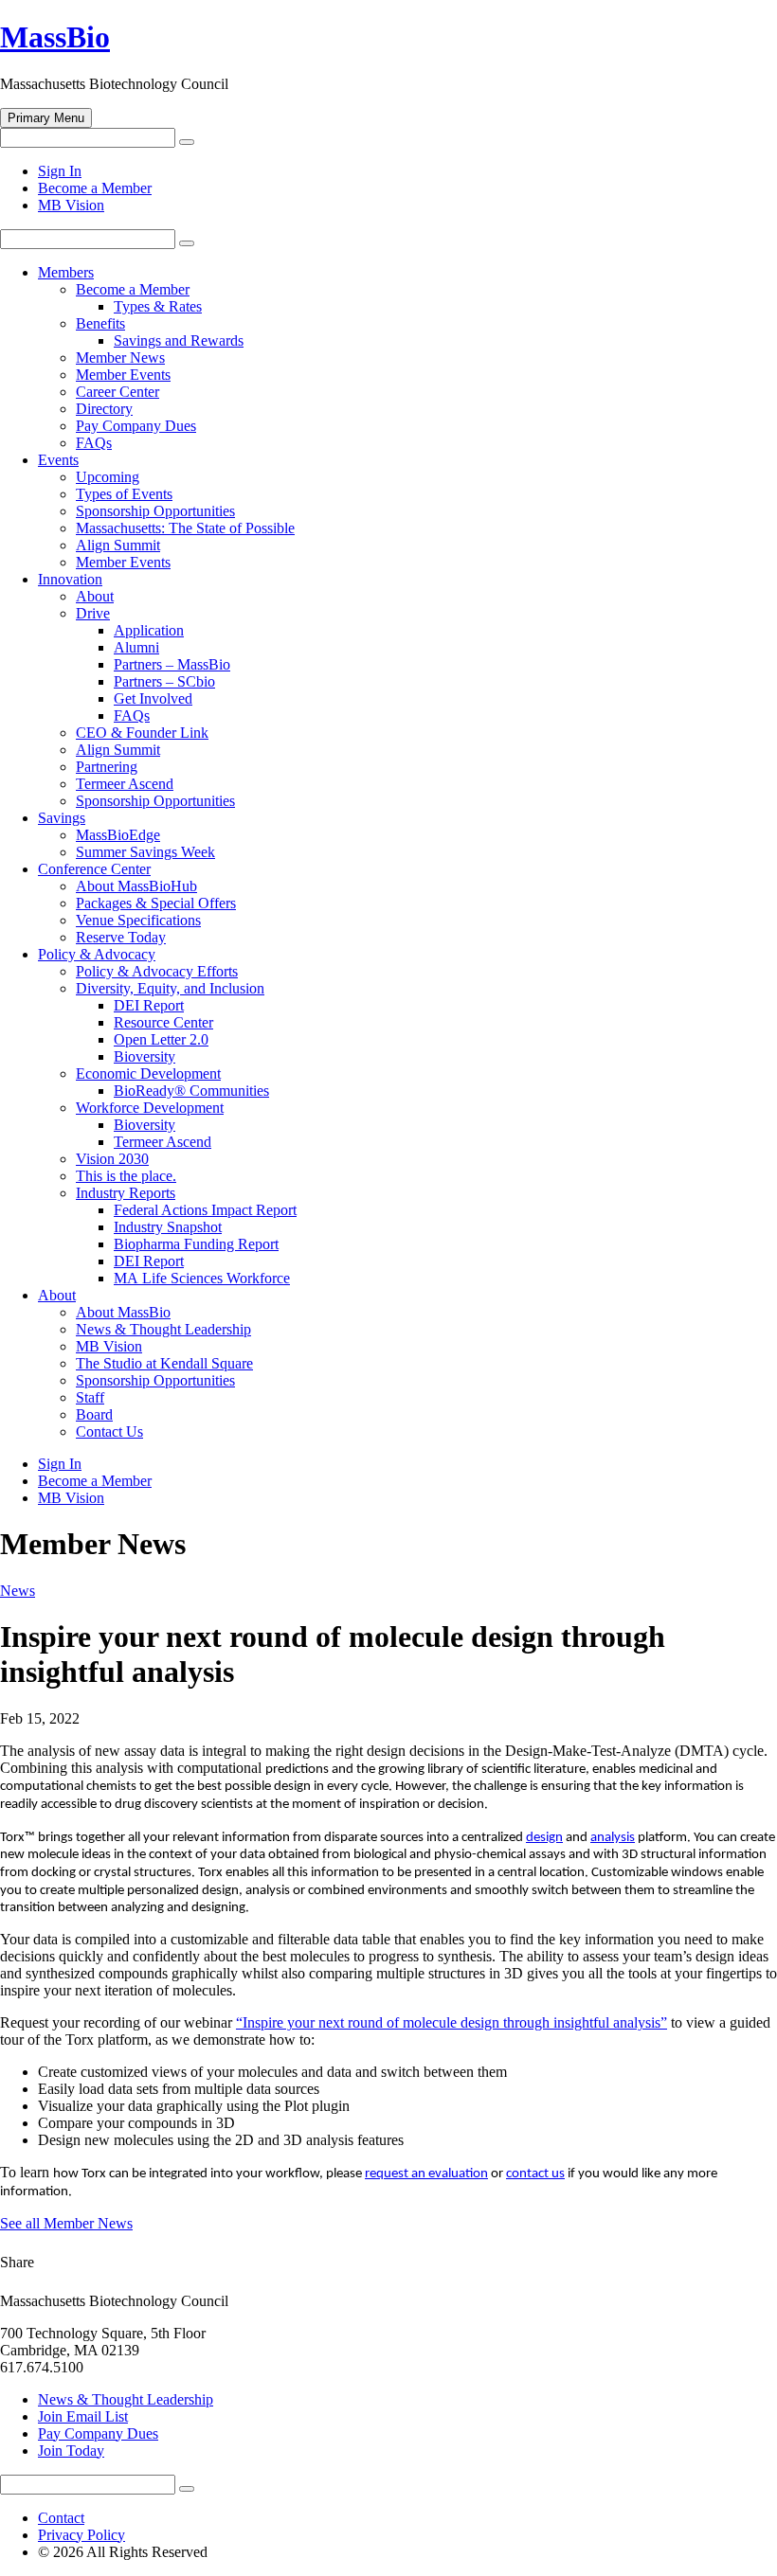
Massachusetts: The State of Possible (185, 528)
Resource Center (163, 1022)
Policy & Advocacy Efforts (157, 971)
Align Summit (118, 545)
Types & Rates (158, 306)
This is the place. (126, 1176)
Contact (61, 2518)
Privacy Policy (81, 2535)
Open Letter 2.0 (161, 1039)
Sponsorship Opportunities (155, 511)
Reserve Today (121, 937)
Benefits (100, 323)
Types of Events (124, 494)
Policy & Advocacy (97, 954)
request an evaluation (426, 2174)
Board (94, 1414)
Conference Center (94, 869)
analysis (613, 1838)
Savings (62, 818)
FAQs (94, 443)
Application (149, 630)
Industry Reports (126, 1193)
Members (66, 272)
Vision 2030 (112, 1159)
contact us (535, 2174)
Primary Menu (46, 118)
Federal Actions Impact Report (205, 1210)
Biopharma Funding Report (196, 1244)
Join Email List (83, 2416)
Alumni (136, 647)
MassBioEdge (118, 835)
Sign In (60, 171)
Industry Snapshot (168, 1227)
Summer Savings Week (145, 852)
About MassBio (123, 1312)
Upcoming (108, 477)
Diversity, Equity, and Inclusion (170, 988)
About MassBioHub (136, 886)
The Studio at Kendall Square (164, 1363)
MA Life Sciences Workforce (202, 1278)
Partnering (107, 767)
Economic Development (148, 1073)
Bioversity (145, 1056)
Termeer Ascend (125, 784)
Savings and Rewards (179, 340)
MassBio (55, 37)
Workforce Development (150, 1108)
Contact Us (109, 1431)
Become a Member (95, 188)
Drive (93, 613)
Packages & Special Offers (156, 903)
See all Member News (66, 2223)
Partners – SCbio (164, 681)
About (95, 596)
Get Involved (153, 698)
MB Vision (71, 205)
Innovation (70, 579)
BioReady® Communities (191, 1091)
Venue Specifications (138, 920)
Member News (120, 358)
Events (58, 460)
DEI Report (149, 1005)
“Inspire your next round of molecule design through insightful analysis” (452, 2022)
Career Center (117, 392)
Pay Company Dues (136, 426)
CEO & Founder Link (142, 733)
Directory (104, 409)
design (544, 1838)
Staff (90, 1397)
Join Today (71, 2451)
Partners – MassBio (172, 664)
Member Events (123, 375)
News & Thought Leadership (163, 1329)
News (18, 1591)
